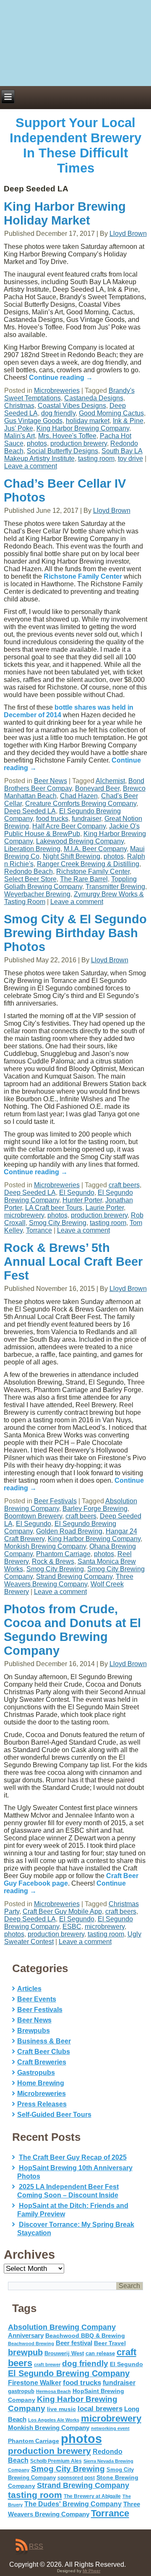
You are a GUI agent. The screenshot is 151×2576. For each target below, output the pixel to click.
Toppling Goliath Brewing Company (70, 883)
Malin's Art (20, 436)
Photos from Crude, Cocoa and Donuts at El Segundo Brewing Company (72, 1630)
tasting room (96, 459)
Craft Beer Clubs (44, 2052)
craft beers (124, 1185)
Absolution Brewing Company (62, 2327)
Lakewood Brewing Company (80, 841)
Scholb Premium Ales (56, 2461)
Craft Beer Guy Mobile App (62, 1911)
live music (61, 2409)
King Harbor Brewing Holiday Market (65, 213)
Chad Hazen (79, 796)
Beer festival (74, 2343)
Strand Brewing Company (74, 1577)
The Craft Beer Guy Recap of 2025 (73, 2157)
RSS (36, 2546)
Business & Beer (44, 2041)
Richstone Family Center (83, 576)
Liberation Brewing (32, 849)
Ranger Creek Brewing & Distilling (88, 864)
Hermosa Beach (53, 2391)
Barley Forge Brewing (95, 1509)
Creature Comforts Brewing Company (81, 803)
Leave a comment (31, 466)
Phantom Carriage (63, 1554)
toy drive (130, 459)
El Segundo (77, 1193)
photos (37, 443)
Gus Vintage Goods (33, 421)
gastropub (21, 2391)
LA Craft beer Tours (54, 1208)
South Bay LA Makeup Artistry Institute (73, 455)
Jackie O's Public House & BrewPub (72, 830)
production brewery (79, 443)
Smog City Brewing (58, 1223)
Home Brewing (41, 2083)
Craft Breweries (42, 2062)
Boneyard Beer (97, 788)
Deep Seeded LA (30, 811)
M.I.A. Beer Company (95, 849)
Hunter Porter (82, 1200)
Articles (29, 1989)
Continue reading (61, 378)
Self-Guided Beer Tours (54, 2115)
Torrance (39, 1230)
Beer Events (37, 1999)
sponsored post (76, 2478)
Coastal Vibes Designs (72, 406)
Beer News (51, 781)
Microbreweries (57, 391)
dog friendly (58, 413)
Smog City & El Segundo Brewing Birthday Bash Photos (75, 933)
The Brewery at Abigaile (92, 2496)
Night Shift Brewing (72, 856)
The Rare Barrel (84, 879)
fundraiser (86, 819)
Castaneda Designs (94, 398)
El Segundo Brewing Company (69, 2373)
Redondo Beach (29, 871)
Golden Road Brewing (69, 1531)
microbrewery (24, 1215)
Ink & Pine (128, 421)
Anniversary (26, 2336)
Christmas (19, 406)
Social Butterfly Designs (62, 451)
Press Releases (42, 2104)
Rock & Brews (53, 1561)
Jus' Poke (19, 428)
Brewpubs (34, 2031)
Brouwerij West (64, 2353)
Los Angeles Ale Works (54, 2420)
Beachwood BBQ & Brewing (85, 2336)
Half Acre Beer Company (69, 826)
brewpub (25, 2352)
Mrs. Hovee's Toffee (67, 436)
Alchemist (110, 781)
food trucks (52, 819)
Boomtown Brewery (33, 1516)
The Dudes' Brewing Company (73, 2504)
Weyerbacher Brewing (37, 894)
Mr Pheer (91, 2571)
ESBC (72, 1927)
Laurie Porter (105, 1208)
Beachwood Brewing (31, 2343)
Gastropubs (36, 2073)
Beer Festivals (55, 1501)
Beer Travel (110, 2343)
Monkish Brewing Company (45, 1546)
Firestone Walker (35, 2383)
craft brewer (47, 2364)
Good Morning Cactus (111, 413)
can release (100, 2353)
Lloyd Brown (128, 234)
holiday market (88, 421)
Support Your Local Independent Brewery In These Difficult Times (75, 145)
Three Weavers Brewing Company (69, 1580)
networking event (110, 2428)
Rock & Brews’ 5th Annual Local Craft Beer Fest (73, 1262)
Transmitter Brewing (115, 887)
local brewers (100, 2409)
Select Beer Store (30, 879)
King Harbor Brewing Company (83, 428)
